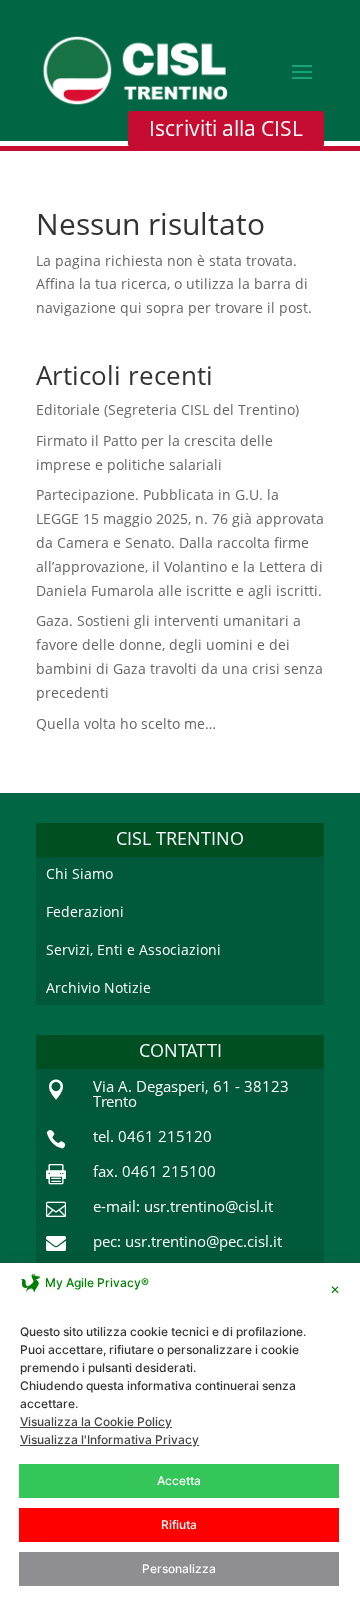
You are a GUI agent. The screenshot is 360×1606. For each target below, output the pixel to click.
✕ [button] (335, 1289)
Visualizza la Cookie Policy (96, 1421)
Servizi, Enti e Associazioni (133, 949)
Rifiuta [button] (179, 1524)
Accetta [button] (179, 1480)
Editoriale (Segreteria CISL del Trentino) (167, 409)
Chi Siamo (79, 873)
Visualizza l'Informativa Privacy (109, 1439)
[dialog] (180, 1434)
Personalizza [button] (179, 1568)
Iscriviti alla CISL (226, 128)
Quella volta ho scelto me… (126, 723)
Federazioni (85, 911)
